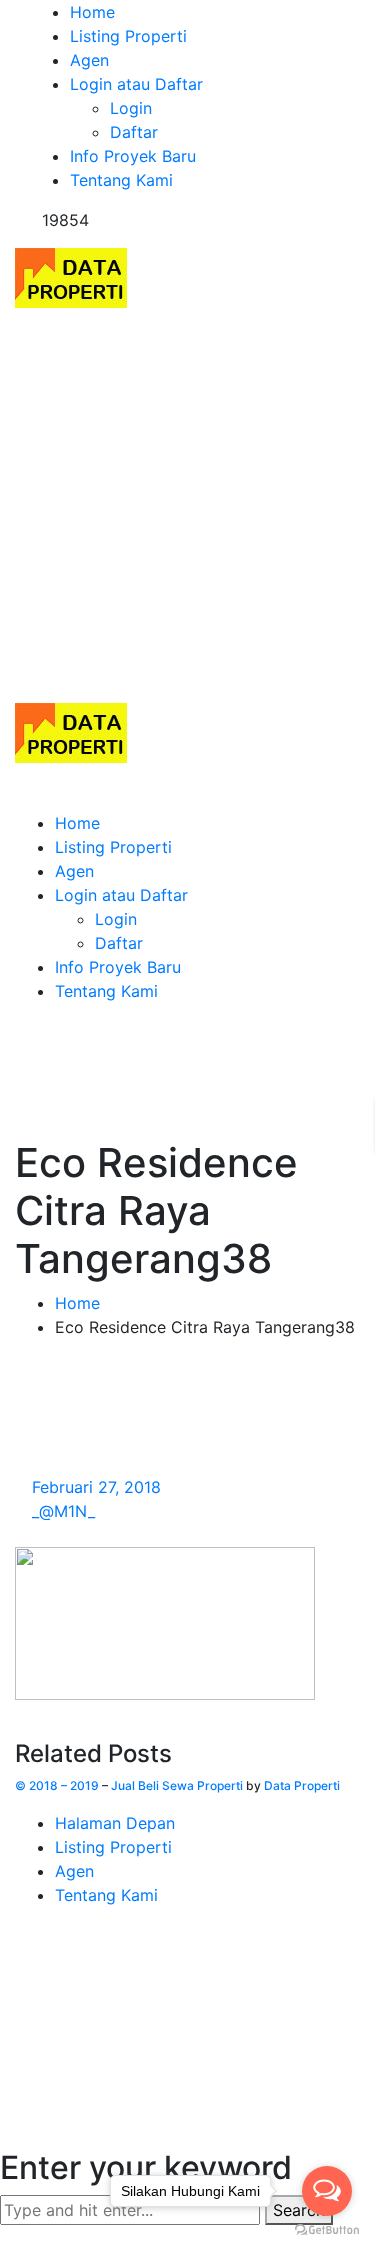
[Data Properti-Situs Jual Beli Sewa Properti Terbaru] (71, 276)
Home (77, 1303)
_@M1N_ (63, 1511)
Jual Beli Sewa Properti (177, 1785)
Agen (74, 1871)
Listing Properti (113, 1847)
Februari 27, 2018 (96, 1487)
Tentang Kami (106, 1895)
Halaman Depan (115, 1823)
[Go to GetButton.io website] (327, 2229)
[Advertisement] (187, 505)
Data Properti (302, 1785)
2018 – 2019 (64, 1785)
